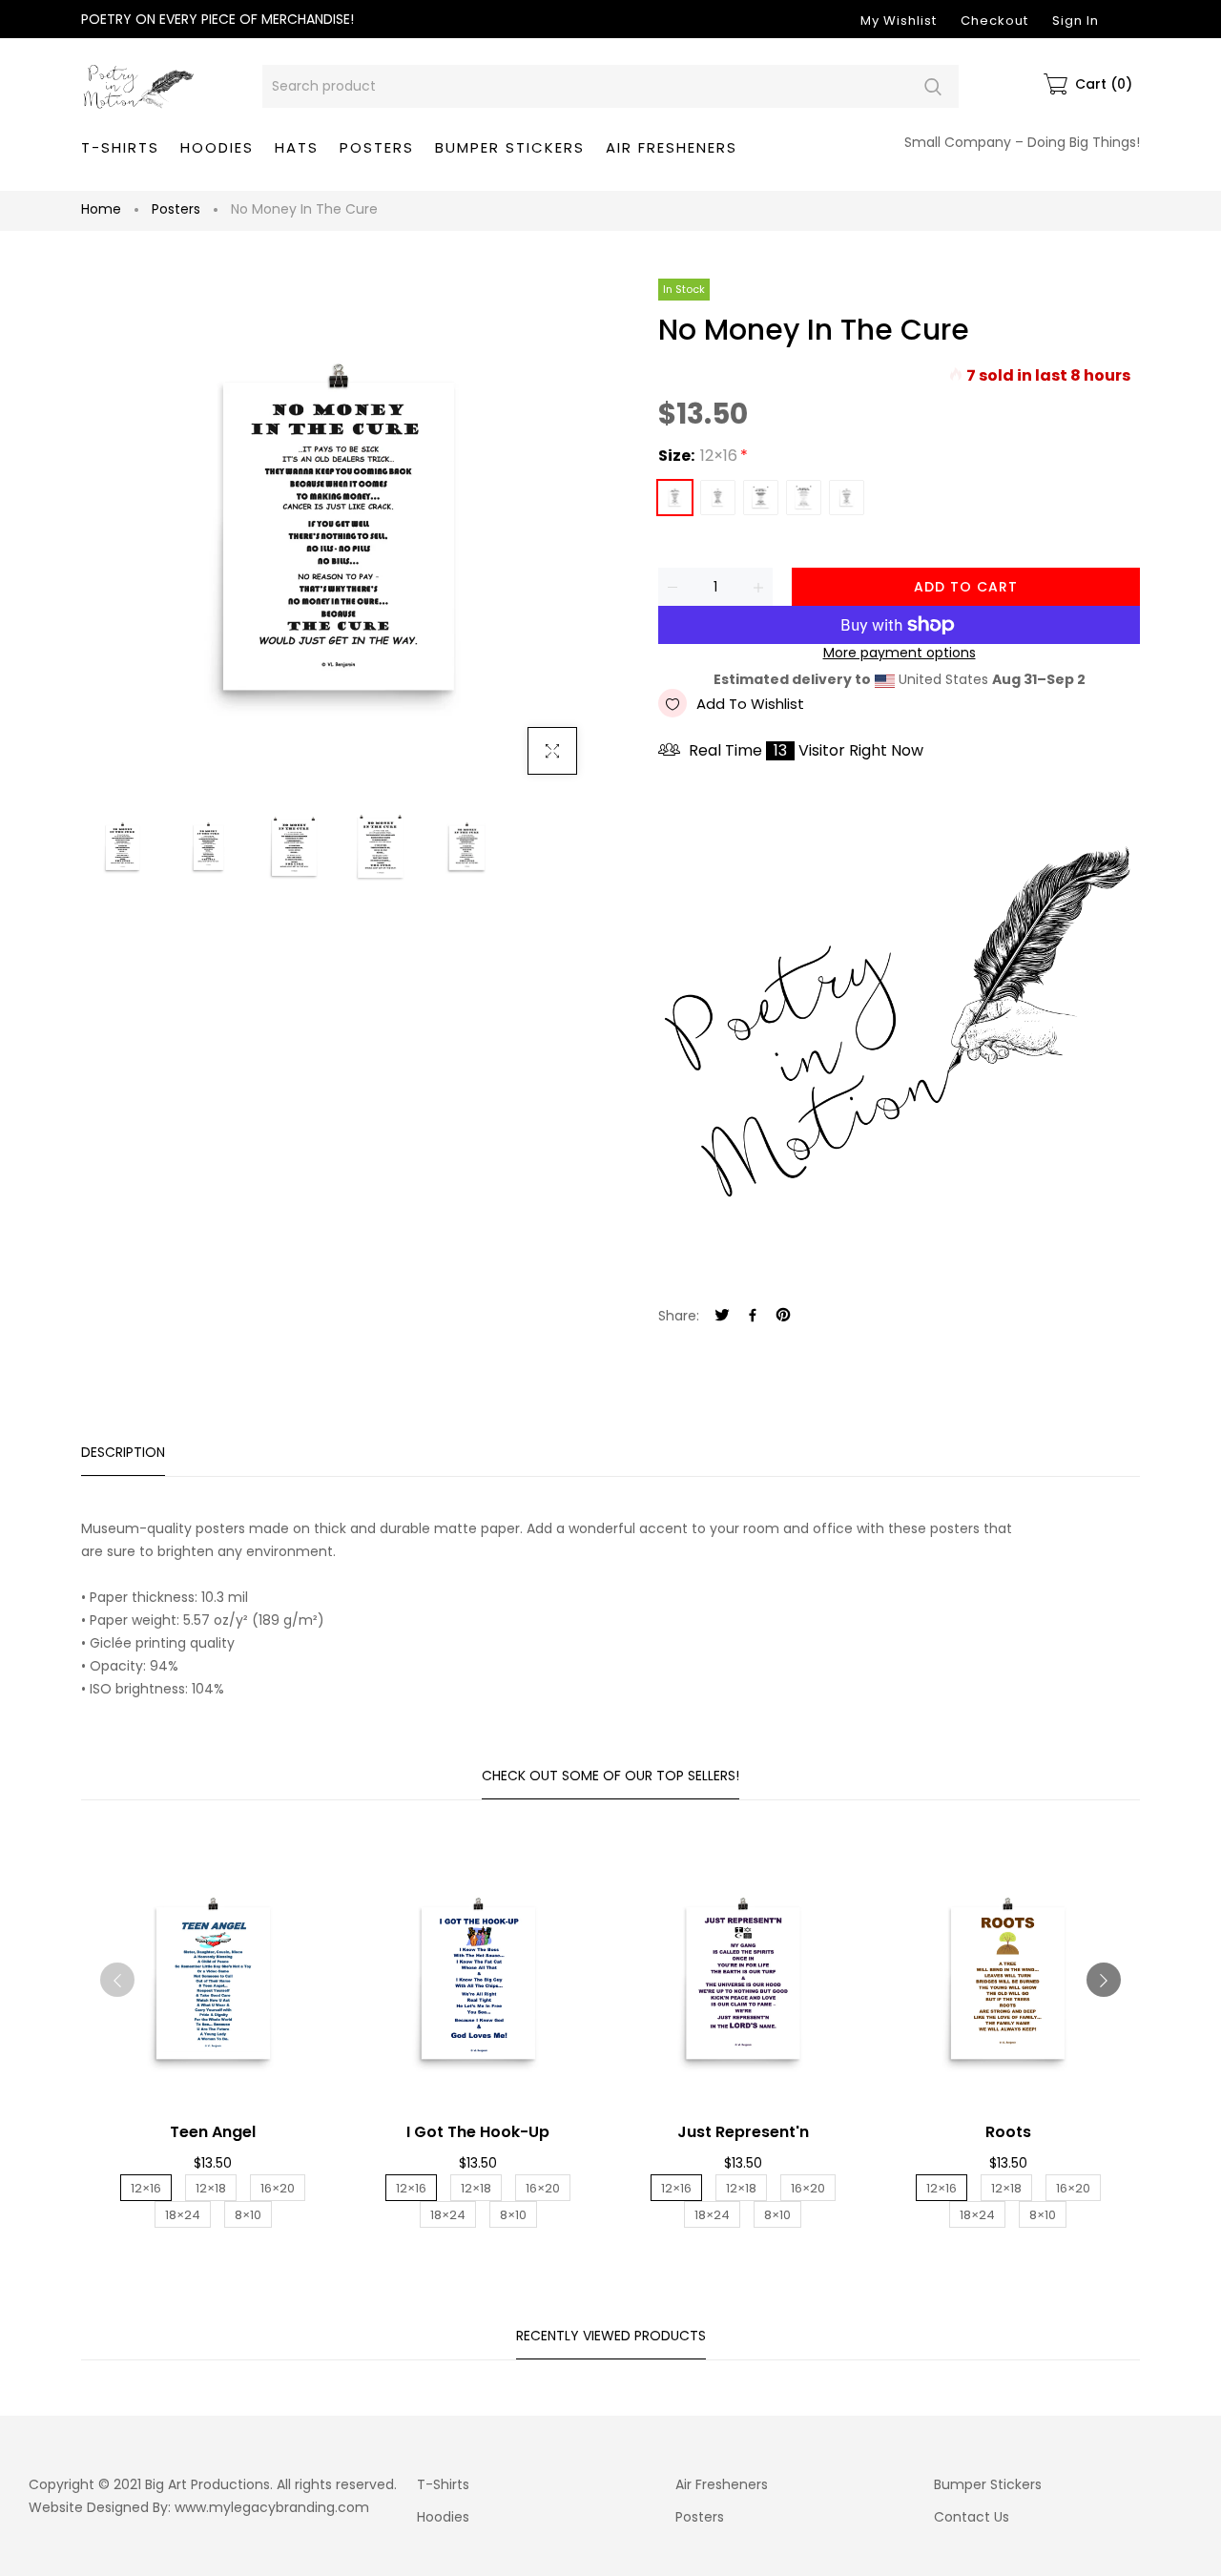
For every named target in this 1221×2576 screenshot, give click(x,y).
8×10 (847, 498)
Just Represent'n (743, 2132)
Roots (1008, 2132)
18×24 (804, 498)
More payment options (900, 653)
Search (932, 86)
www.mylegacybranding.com (272, 2507)
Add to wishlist (750, 704)
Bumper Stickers (988, 2484)
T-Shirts (443, 2484)
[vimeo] (783, 1316)
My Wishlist (899, 21)
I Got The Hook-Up (478, 2132)
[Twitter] (722, 1316)
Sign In (1076, 21)
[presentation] (117, 1980)
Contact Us (972, 2517)
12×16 (675, 498)
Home (101, 209)
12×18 (718, 498)
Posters (176, 209)
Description (123, 1452)
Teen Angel (213, 2132)
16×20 (761, 498)
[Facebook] (753, 1316)
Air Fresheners (722, 2484)
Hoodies (443, 2517)
